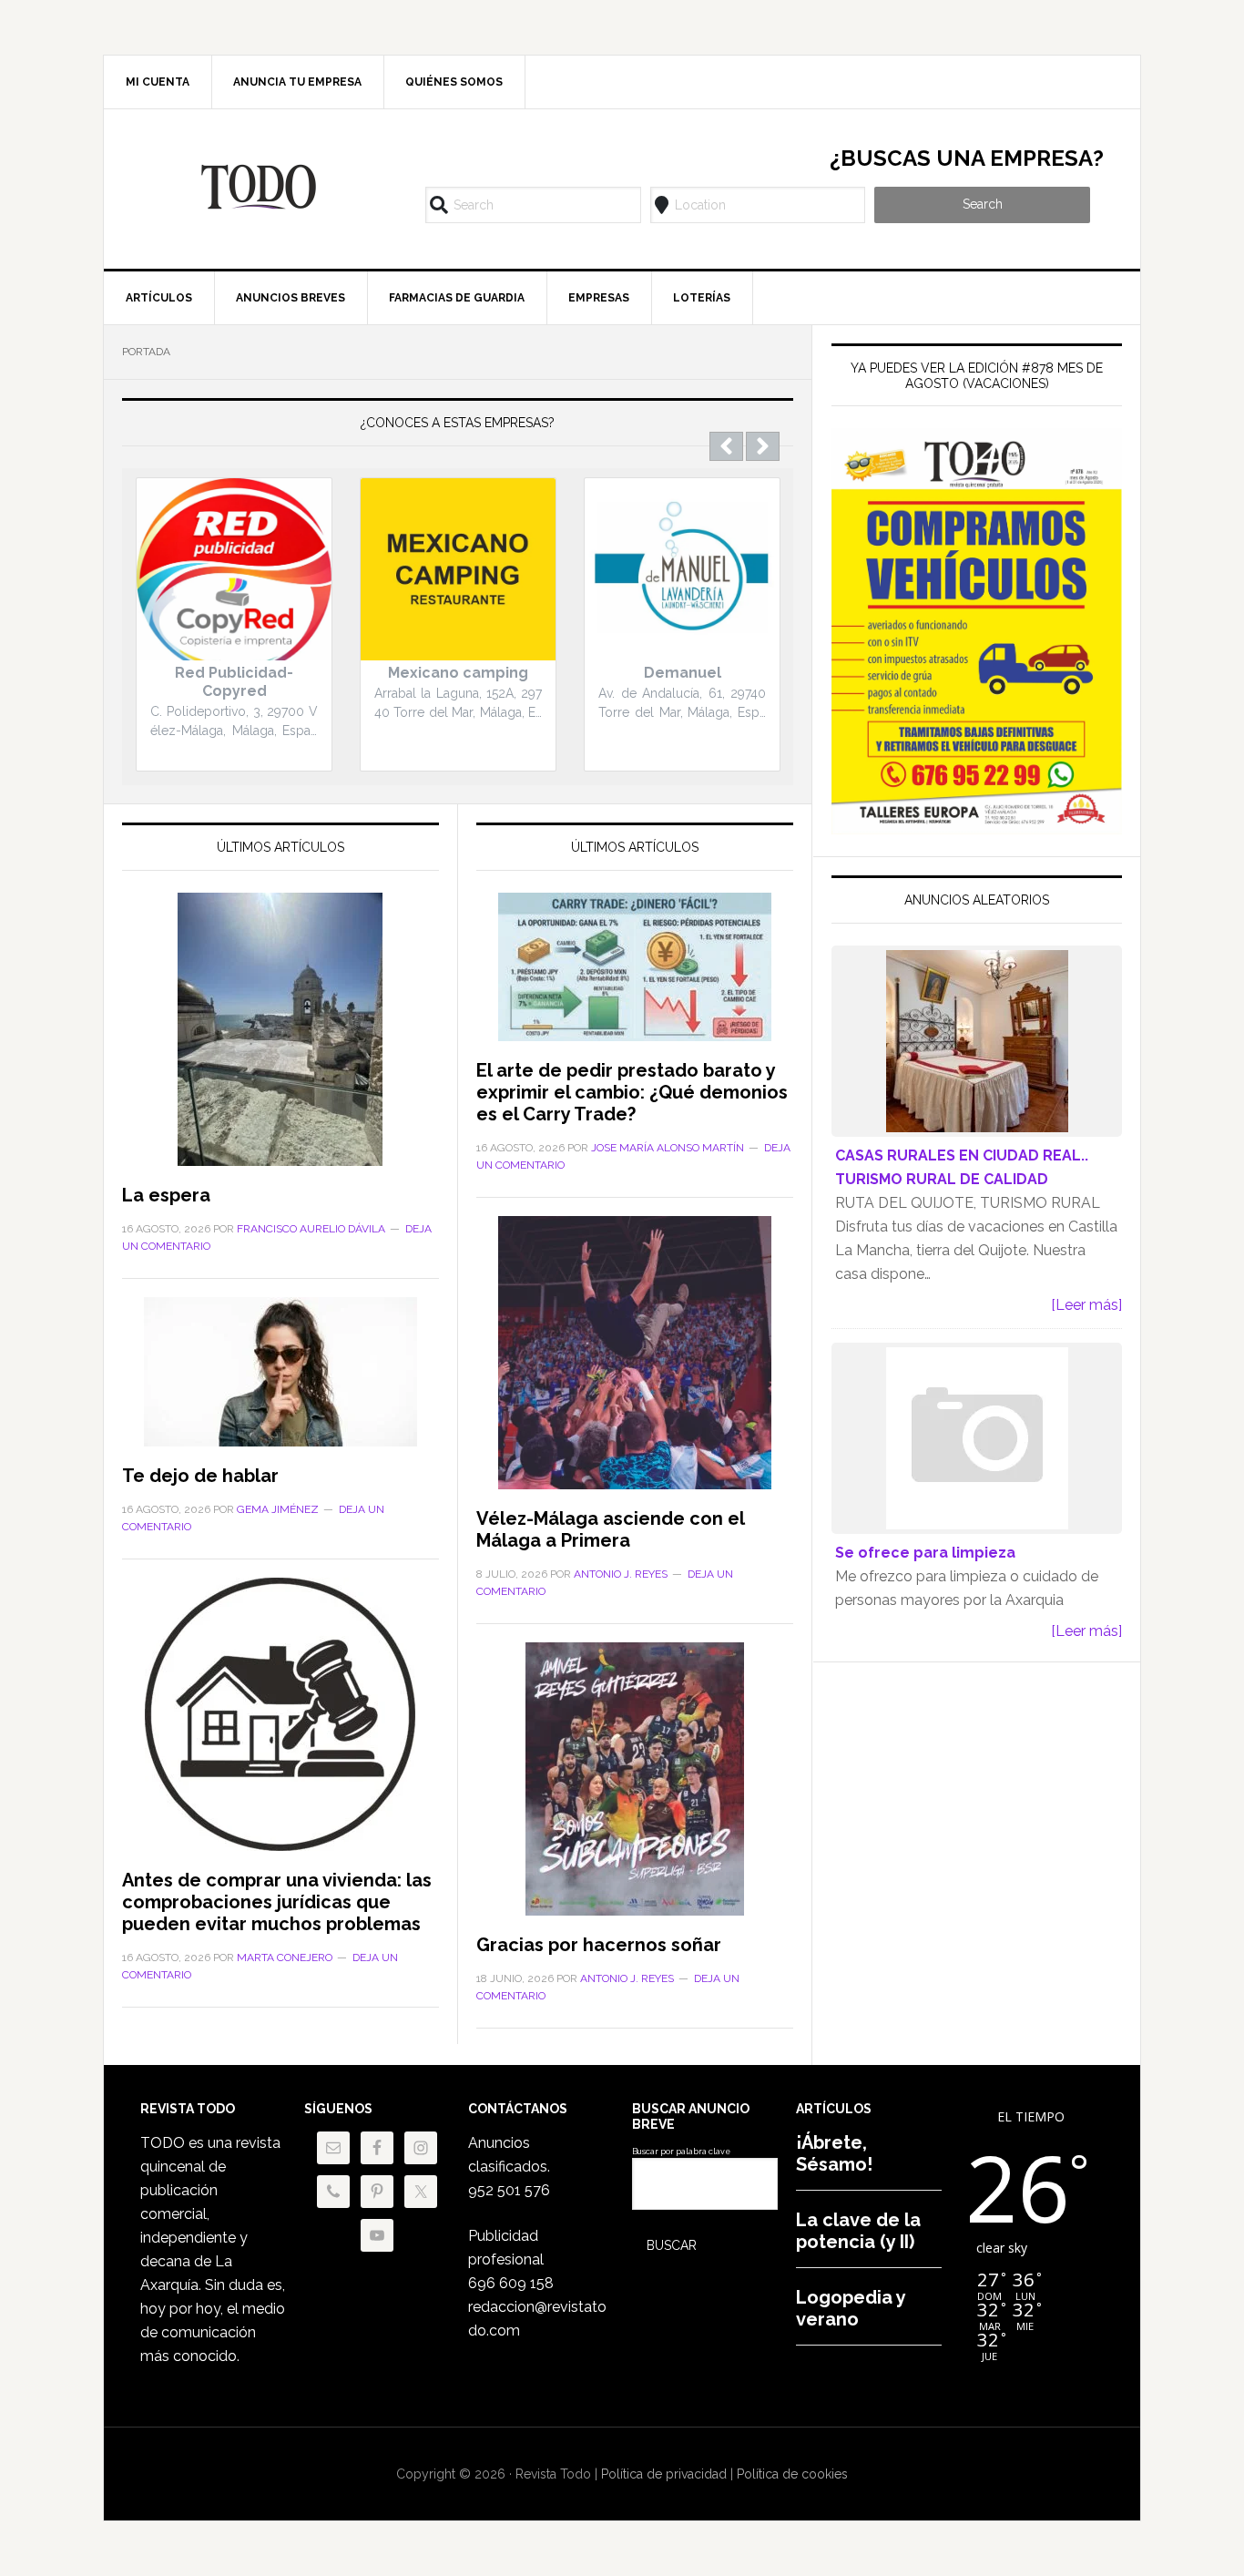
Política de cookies (792, 2474)
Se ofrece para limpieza (925, 1553)
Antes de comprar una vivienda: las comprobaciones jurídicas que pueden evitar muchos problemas (277, 1902)
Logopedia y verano (851, 2308)
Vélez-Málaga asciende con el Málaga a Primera (610, 1529)
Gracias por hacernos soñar (599, 1945)
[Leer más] (1086, 1305)
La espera (166, 1195)
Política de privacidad (664, 2474)
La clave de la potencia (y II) (858, 2231)
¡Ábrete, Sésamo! (834, 2153)
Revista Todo (259, 187)
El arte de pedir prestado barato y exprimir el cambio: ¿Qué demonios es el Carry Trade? (632, 1092)
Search (983, 204)
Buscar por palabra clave (681, 2152)
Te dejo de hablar (200, 1476)
